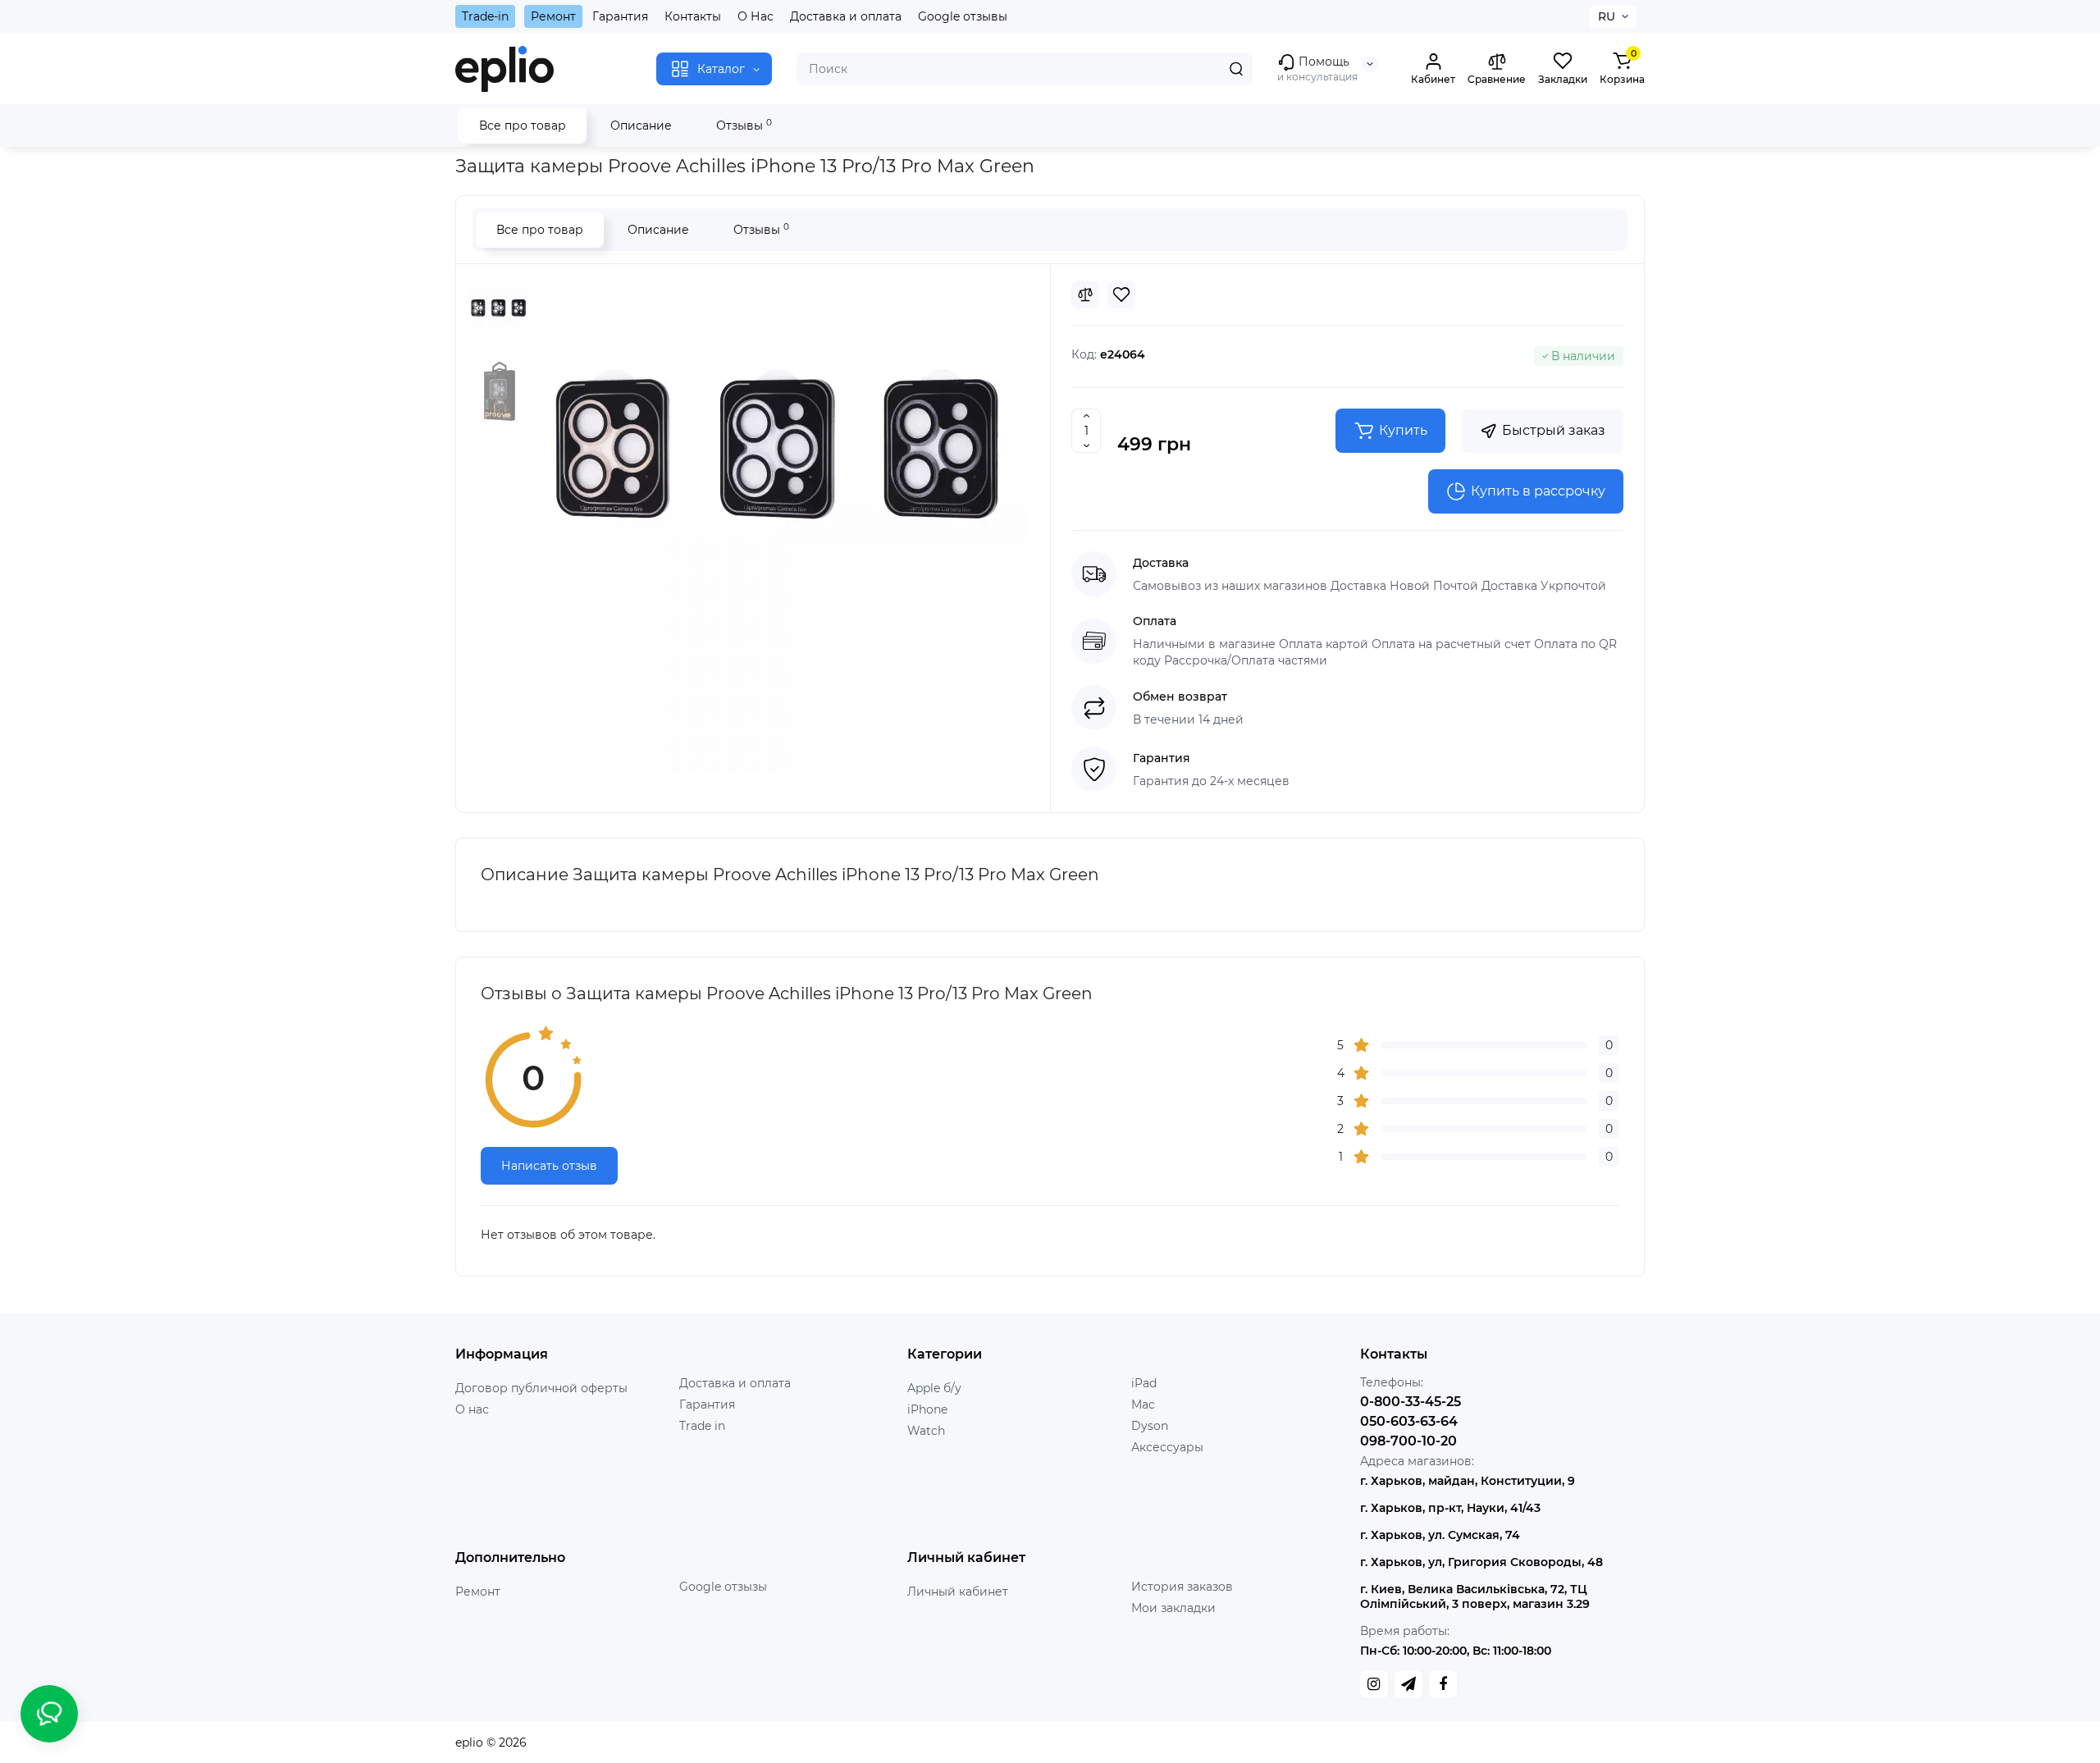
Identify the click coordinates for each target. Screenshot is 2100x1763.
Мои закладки (1173, 1608)
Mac (1143, 1404)
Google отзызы (723, 1587)
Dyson (1150, 1426)
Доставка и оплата (846, 16)
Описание (641, 126)
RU (1607, 16)
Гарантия (620, 16)
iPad (1144, 1383)
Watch (926, 1431)
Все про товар (523, 126)
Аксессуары (1167, 1447)
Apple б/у (934, 1388)
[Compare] (1085, 295)
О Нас (756, 16)
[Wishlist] (1121, 295)
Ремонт (553, 16)
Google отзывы (963, 16)
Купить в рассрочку (1538, 491)
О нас (472, 1409)
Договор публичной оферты (541, 1388)
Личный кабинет (958, 1592)
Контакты (693, 16)
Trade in (702, 1426)
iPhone (927, 1409)
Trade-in (485, 16)
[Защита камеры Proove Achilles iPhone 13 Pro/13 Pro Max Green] (779, 527)
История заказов (1182, 1587)
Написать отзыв (549, 1166)
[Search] (1236, 69)
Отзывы (744, 125)
